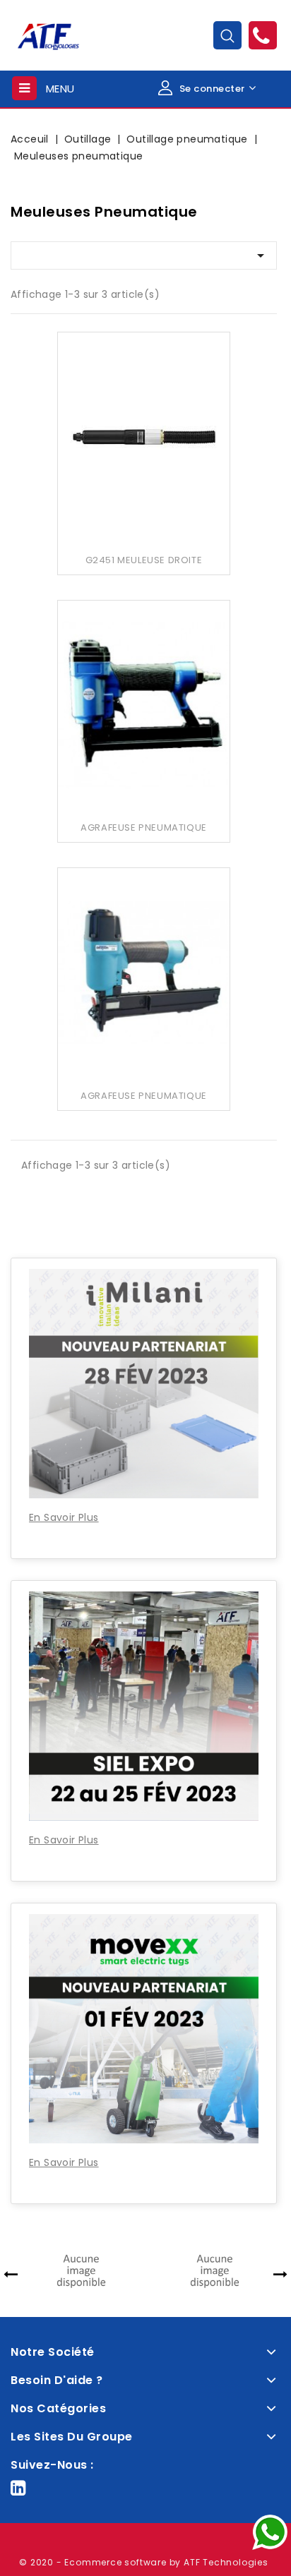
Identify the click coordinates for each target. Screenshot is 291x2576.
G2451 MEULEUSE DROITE (144, 560)
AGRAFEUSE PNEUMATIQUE (144, 827)
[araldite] (120, 2270)
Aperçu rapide (144, 424)
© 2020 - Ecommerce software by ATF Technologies (144, 2562)
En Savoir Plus (64, 1517)
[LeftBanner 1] (144, 1218)
